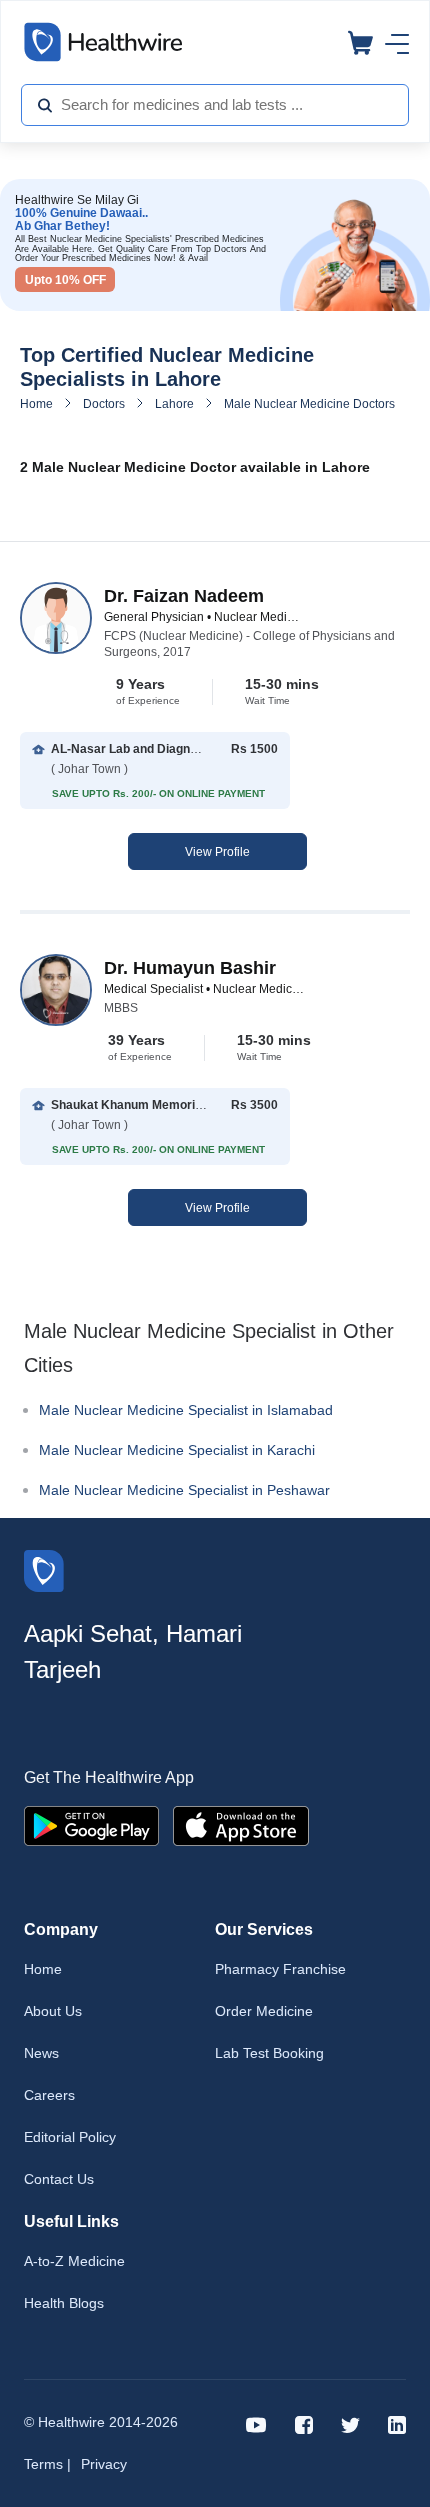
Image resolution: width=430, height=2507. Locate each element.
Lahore (174, 404)
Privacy (104, 2464)
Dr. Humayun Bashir (190, 968)
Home (36, 404)
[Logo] (44, 1569)
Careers (49, 2095)
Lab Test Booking (269, 2053)
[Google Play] (91, 1824)
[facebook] (304, 2423)
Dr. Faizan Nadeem (184, 596)
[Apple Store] (241, 1824)
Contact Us (59, 2179)
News (41, 2053)
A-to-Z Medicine (74, 2261)
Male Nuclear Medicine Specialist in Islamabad (186, 1410)
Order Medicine (264, 2011)
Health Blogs (64, 2303)
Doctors (104, 404)
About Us (53, 2011)
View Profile (217, 852)
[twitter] (350, 2423)
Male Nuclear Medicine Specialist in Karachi (177, 1450)
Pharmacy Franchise (280, 1969)
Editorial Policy (70, 2137)
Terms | (47, 2464)
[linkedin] (397, 2423)
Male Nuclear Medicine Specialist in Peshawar (184, 1490)
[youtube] (256, 2423)
